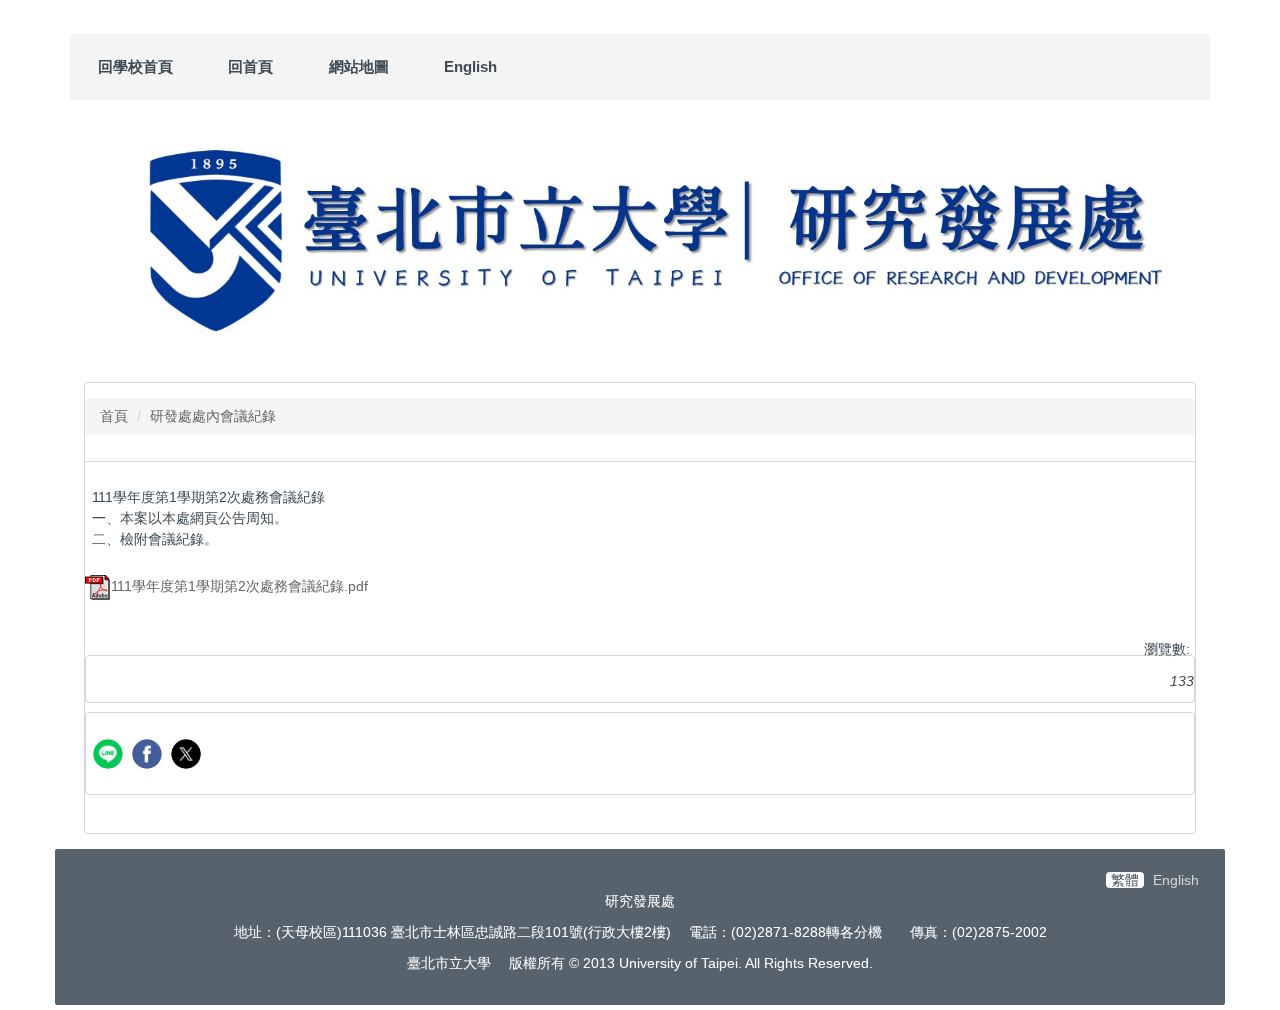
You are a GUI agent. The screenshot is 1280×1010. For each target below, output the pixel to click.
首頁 (114, 416)
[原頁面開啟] (640, 236)
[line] (110, 756)
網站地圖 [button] (359, 66)
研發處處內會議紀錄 (213, 416)
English (470, 66)
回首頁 (250, 66)
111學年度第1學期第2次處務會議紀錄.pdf (239, 586)
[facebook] (149, 756)
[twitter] (188, 756)
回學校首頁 (135, 66)
